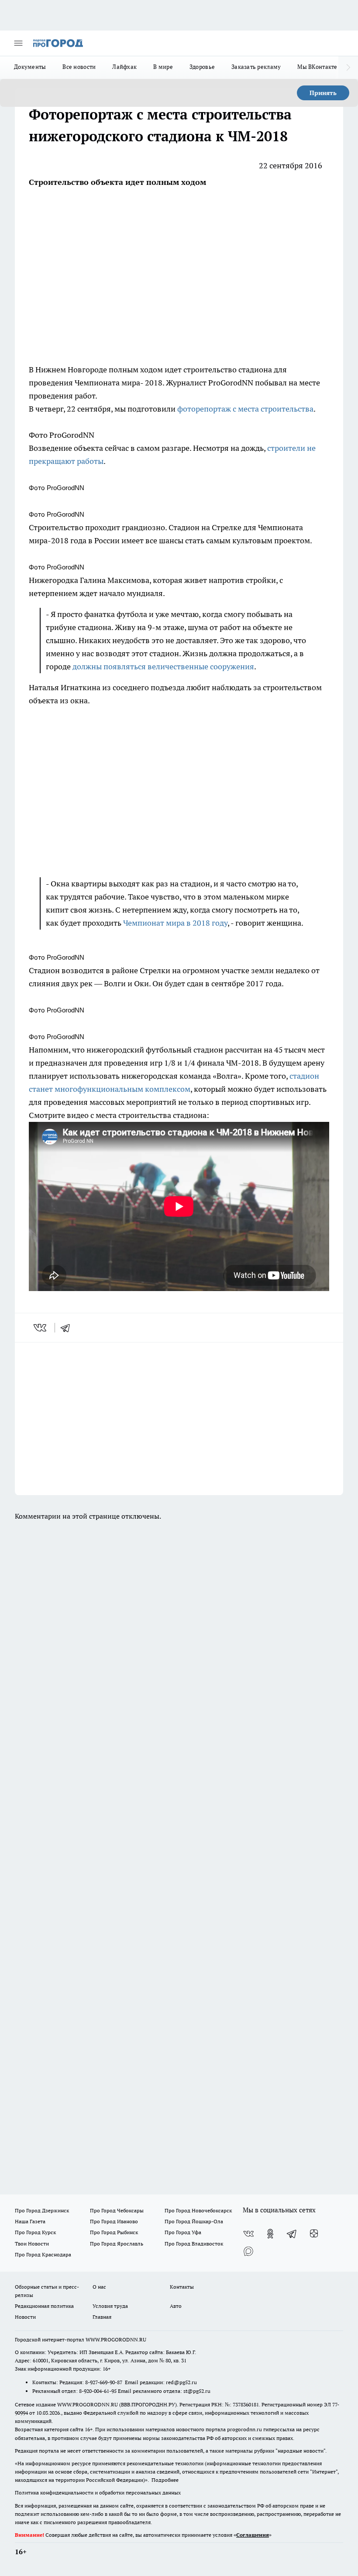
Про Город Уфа (183, 2232)
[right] (348, 68)
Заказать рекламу (256, 67)
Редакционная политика (44, 2306)
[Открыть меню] (18, 43)
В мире (163, 67)
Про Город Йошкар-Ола (194, 2221)
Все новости (79, 67)
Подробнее (165, 2480)
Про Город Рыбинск (114, 2232)
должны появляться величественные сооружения (163, 666)
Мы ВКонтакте (317, 67)
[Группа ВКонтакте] (248, 2234)
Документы (30, 67)
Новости (25, 2317)
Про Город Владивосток (194, 2244)
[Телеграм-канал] (292, 2234)
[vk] (41, 1328)
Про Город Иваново (114, 2221)
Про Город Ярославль (117, 2244)
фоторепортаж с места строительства (245, 409)
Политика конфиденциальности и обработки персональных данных (98, 2493)
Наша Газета (30, 2221)
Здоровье (202, 67)
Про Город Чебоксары (117, 2210)
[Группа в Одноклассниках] (270, 2234)
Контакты (182, 2287)
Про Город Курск (35, 2232)
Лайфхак (124, 67)
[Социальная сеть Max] (248, 2251)
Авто (176, 2306)
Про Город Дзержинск (42, 2210)
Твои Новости (32, 2244)
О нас (99, 2287)
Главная (102, 2317)
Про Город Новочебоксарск (198, 2210)
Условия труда (110, 2306)
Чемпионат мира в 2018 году (175, 923)
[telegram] (68, 1328)
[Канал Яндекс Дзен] (314, 2234)
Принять (323, 93)
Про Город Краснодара (43, 2254)
